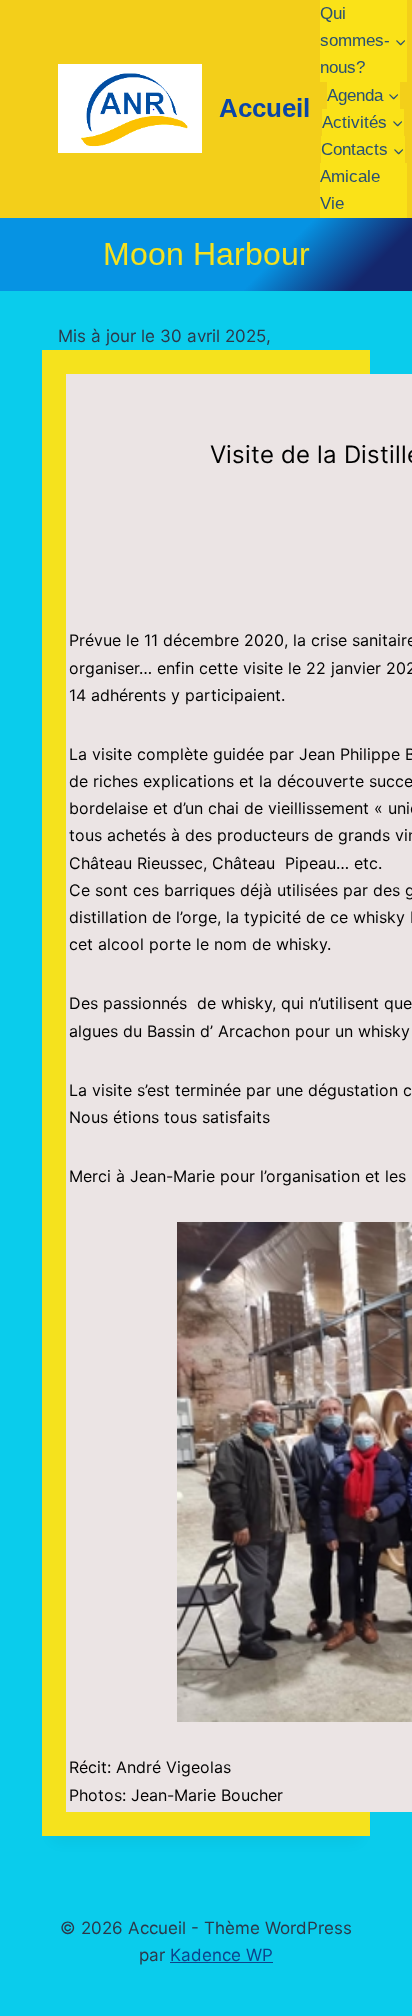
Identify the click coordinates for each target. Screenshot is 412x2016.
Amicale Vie (350, 190)
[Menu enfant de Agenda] (363, 95)
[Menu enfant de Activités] (363, 122)
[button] (83, 1472)
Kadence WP (221, 1955)
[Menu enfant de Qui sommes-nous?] (363, 41)
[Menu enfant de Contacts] (363, 149)
